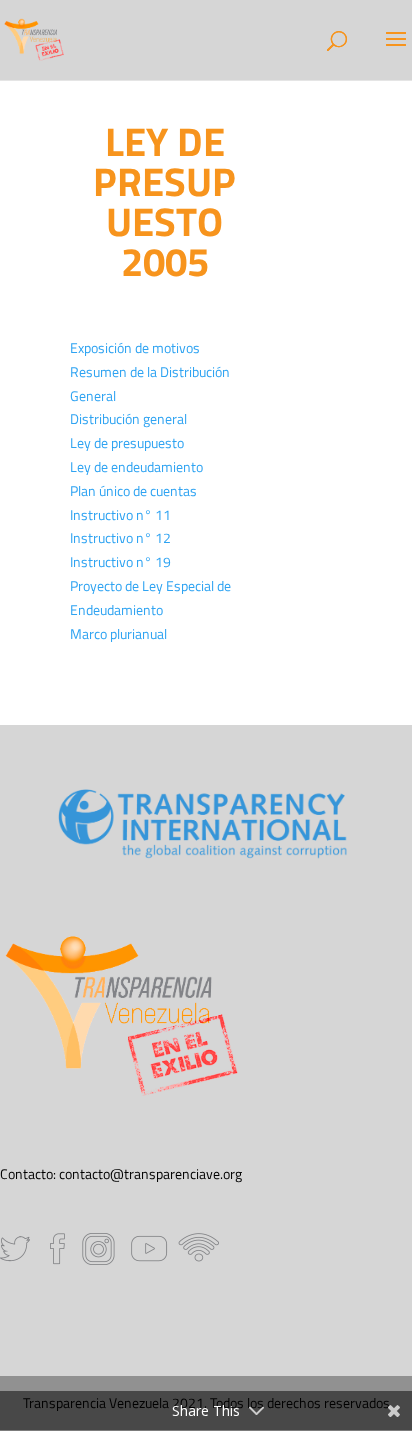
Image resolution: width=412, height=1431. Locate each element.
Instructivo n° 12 (120, 537)
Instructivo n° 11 (120, 514)
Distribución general (128, 418)
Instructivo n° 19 (120, 561)
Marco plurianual (118, 633)
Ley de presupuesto (127, 442)
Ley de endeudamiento (136, 466)
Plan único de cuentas (133, 490)
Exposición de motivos (135, 347)
